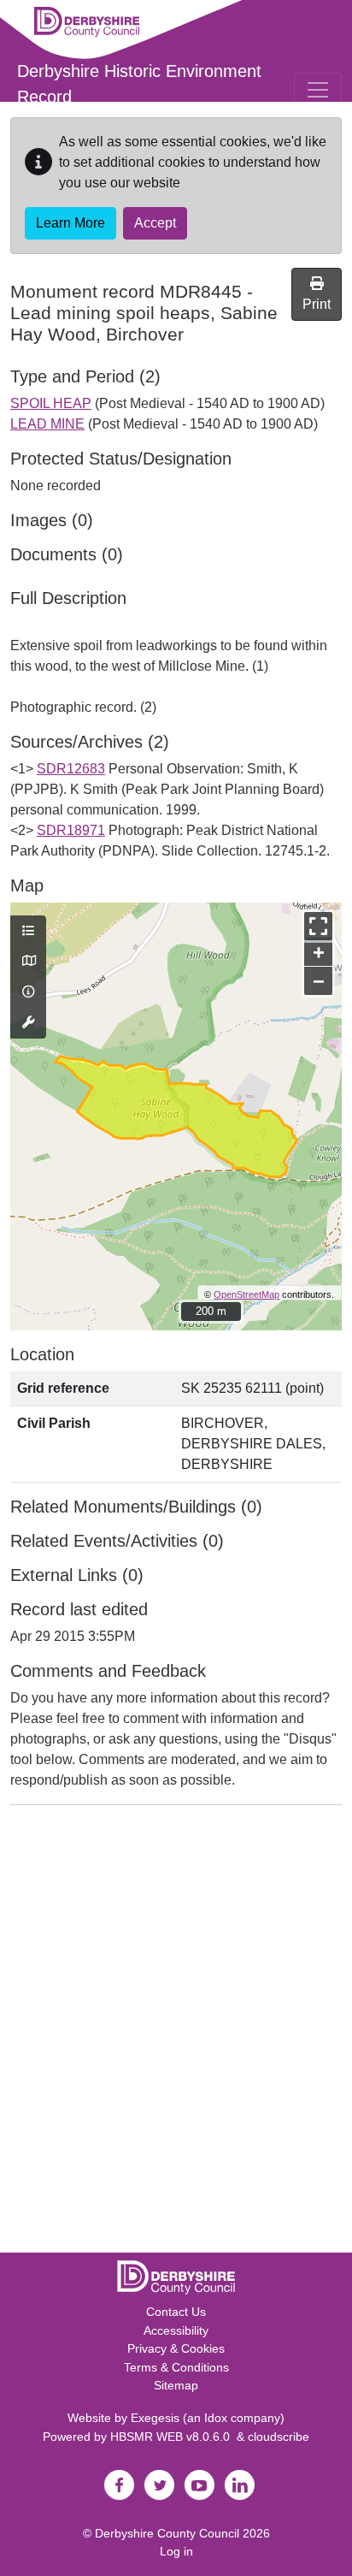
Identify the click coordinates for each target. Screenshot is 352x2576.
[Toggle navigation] (318, 90)
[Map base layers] (28, 962)
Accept (155, 223)
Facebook (119, 2485)
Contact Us (176, 2312)
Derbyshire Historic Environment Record (139, 84)
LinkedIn (239, 2485)
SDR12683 (71, 769)
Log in (176, 2551)
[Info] (28, 992)
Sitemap (176, 2385)
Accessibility (176, 2330)
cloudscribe (279, 2437)
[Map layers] (28, 932)
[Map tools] (28, 1023)
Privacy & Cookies (176, 2348)
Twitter (159, 2485)
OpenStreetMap (246, 1294)
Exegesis (155, 2418)
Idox (216, 2418)
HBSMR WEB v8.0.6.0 (173, 2437)
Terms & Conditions (176, 2367)
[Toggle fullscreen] (318, 926)
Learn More (70, 223)
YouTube (199, 2485)
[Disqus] (176, 2033)
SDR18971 (71, 830)
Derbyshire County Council (167, 2533)
